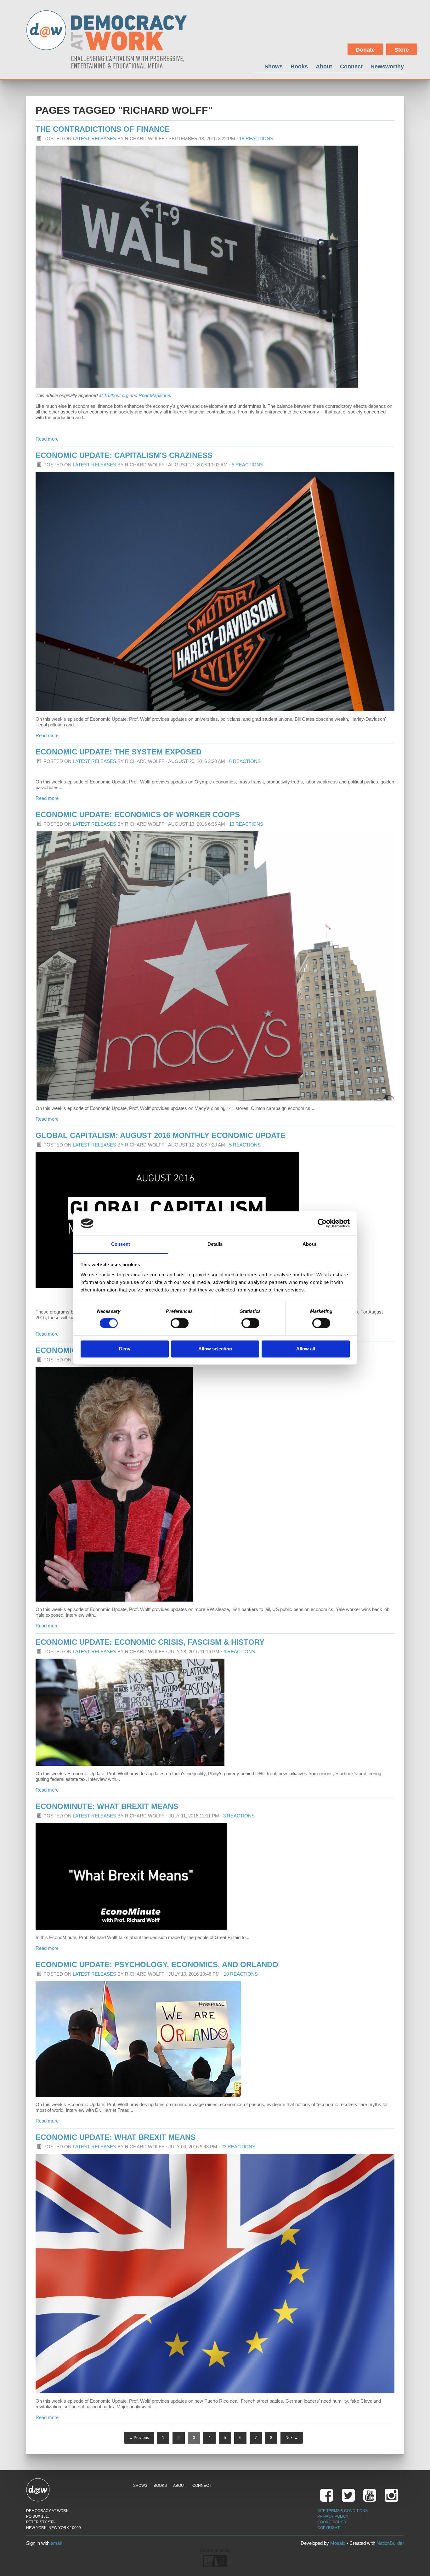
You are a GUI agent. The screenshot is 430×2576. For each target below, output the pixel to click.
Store (402, 50)
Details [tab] (215, 1244)
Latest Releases (94, 139)
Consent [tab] (121, 1244)
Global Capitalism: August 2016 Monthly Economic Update (161, 1135)
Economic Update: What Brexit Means (116, 2137)
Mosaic (338, 2543)
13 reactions (246, 824)
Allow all (306, 1349)
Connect (351, 66)
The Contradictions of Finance (103, 129)
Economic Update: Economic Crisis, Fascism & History (150, 1642)
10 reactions (241, 1974)
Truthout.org (116, 395)
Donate (365, 50)
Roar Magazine (154, 395)
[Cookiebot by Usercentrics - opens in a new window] (322, 1223)
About (324, 66)
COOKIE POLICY (332, 2522)
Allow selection (215, 1349)
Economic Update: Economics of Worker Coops (138, 814)
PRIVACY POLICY (333, 2516)
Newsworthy (387, 66)
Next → (292, 2438)
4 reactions (239, 1652)
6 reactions (245, 761)
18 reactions (256, 139)
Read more (47, 439)
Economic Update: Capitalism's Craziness (124, 455)
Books (299, 66)
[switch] (180, 1323)
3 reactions (239, 1816)
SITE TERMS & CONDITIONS (342, 2511)
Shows (274, 66)
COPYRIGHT (328, 2528)
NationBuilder (390, 2543)
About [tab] (309, 1244)
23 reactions (238, 2147)
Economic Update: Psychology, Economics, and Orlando (157, 1964)
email (56, 2543)
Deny (125, 1349)
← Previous (139, 2438)
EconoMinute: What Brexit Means (107, 1806)
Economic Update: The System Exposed (119, 752)
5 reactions (247, 465)
